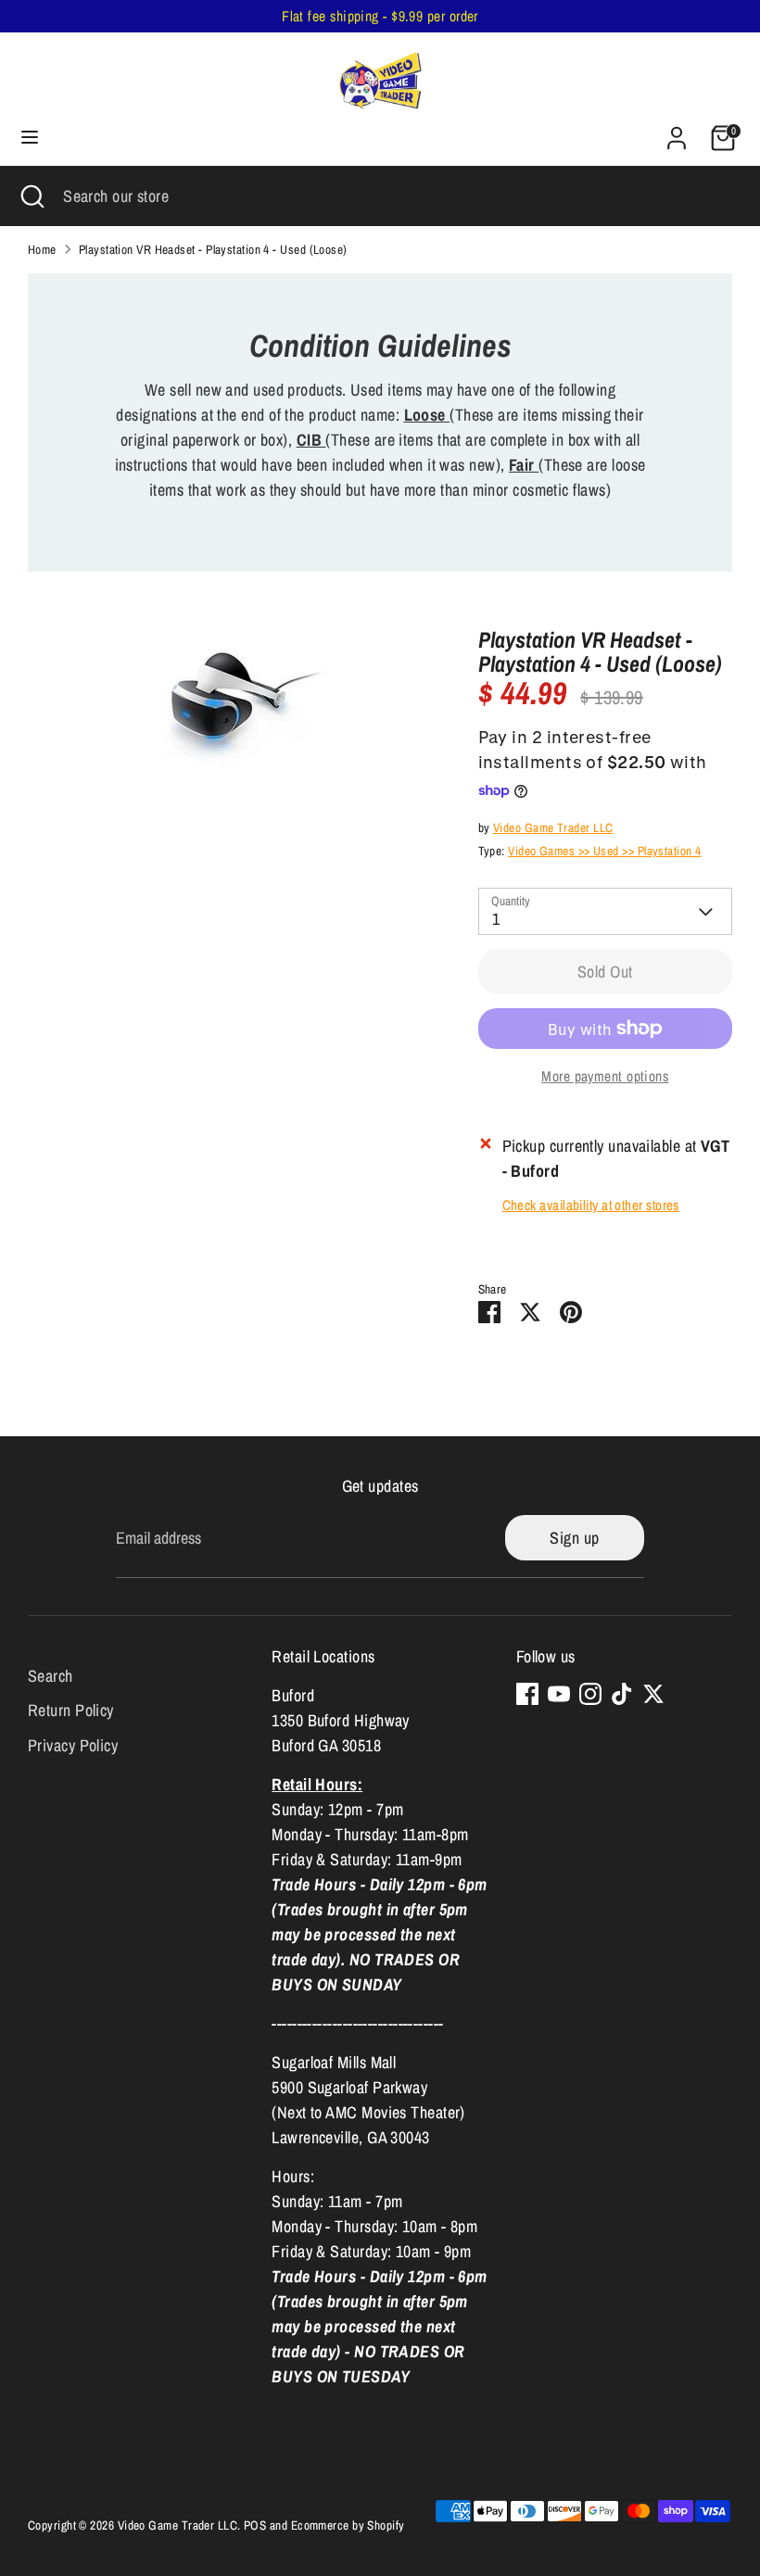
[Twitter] (653, 1694)
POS (255, 2525)
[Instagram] (590, 1694)
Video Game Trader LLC (553, 827)
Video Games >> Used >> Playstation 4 (604, 851)
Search (51, 1676)
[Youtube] (559, 1694)
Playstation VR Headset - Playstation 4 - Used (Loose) (213, 249)
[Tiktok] (622, 1694)
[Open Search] (32, 196)
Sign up (574, 1538)
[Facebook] (527, 1694)
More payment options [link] (605, 1076)
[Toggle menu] (30, 138)
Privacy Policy (73, 1745)
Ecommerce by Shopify (348, 2525)
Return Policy (71, 1710)
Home (42, 249)
